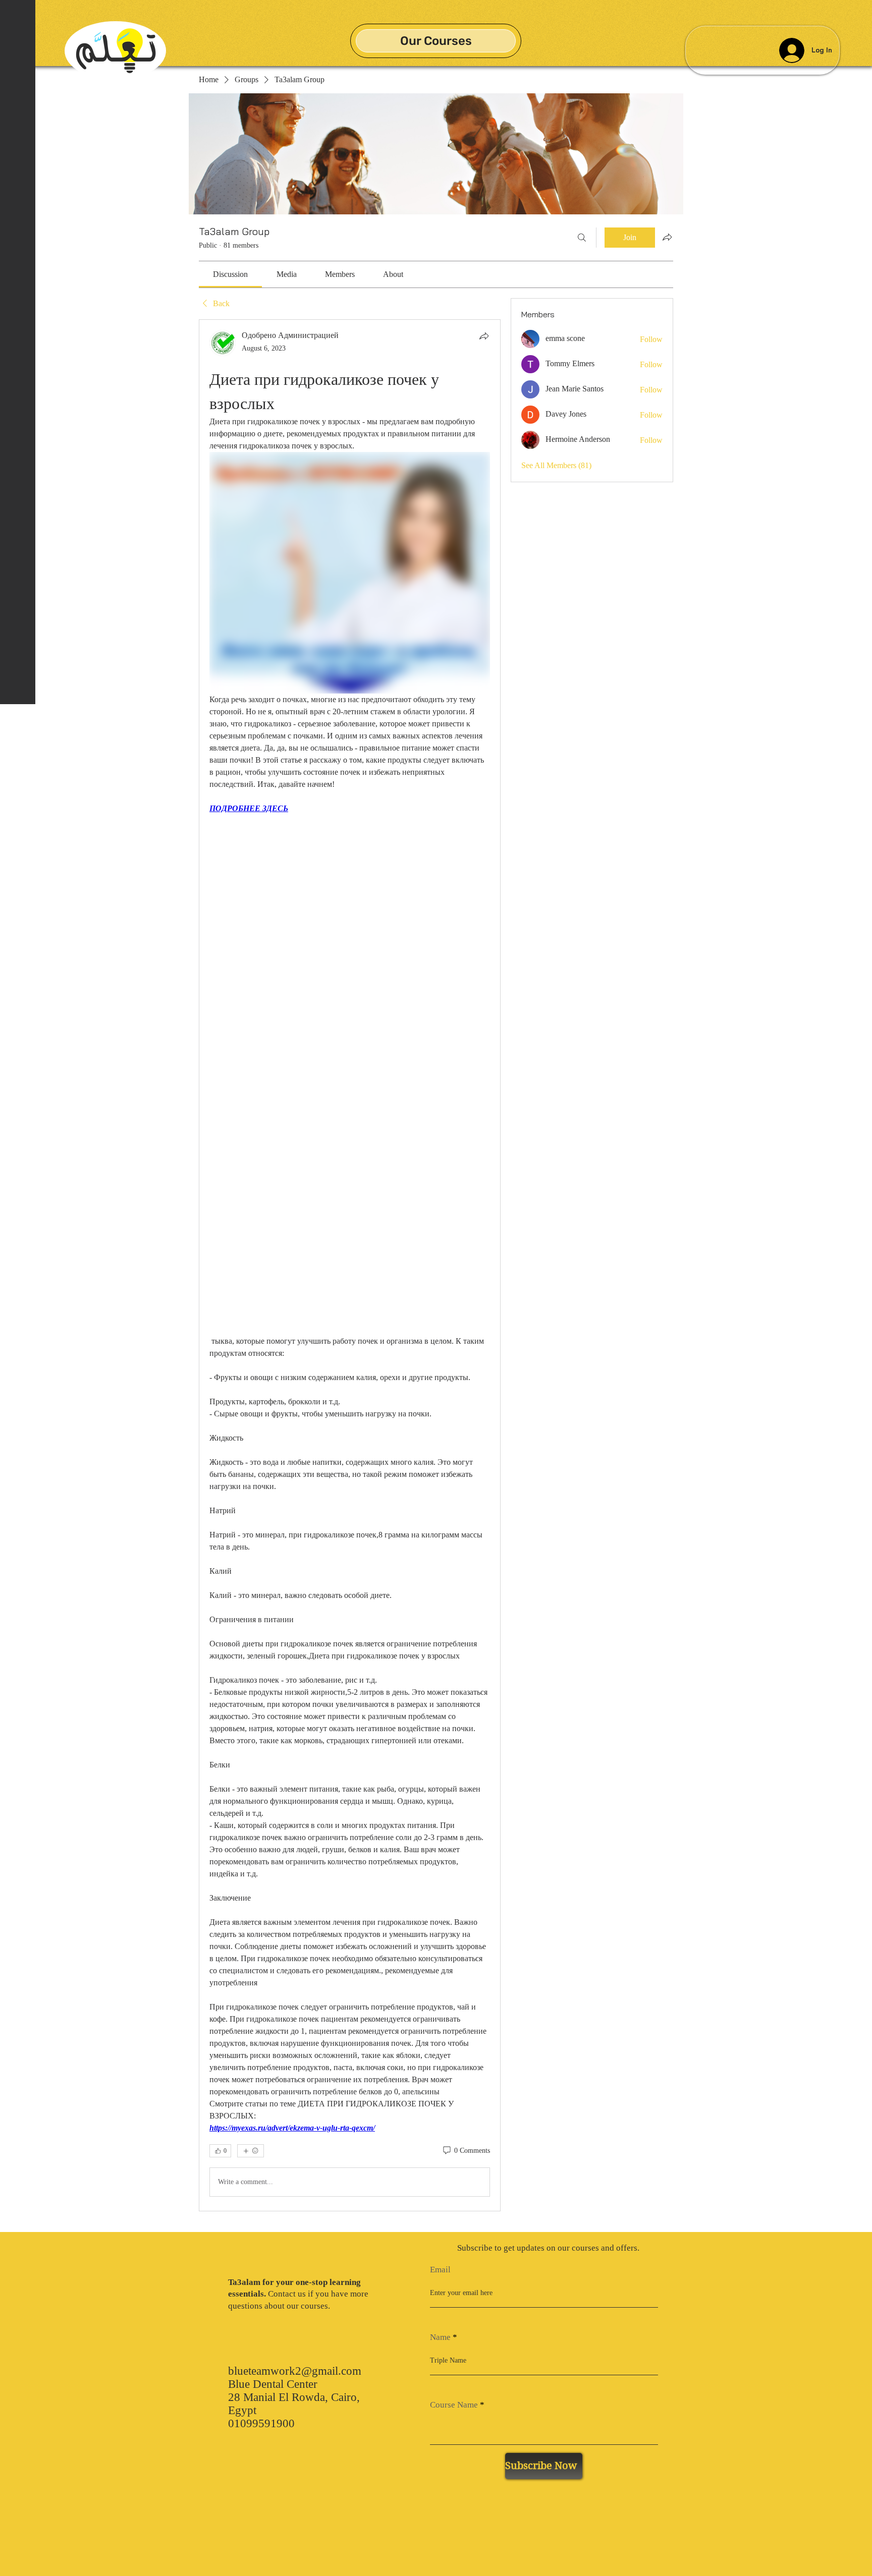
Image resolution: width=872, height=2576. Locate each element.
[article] (350, 1265)
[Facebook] (18, 2513)
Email (440, 2270)
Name (440, 2337)
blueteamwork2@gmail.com (295, 2371)
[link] (230, 274)
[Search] (582, 238)
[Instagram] (18, 2550)
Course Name (454, 2405)
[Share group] (667, 237)
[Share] (484, 336)
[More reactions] (251, 2151)
